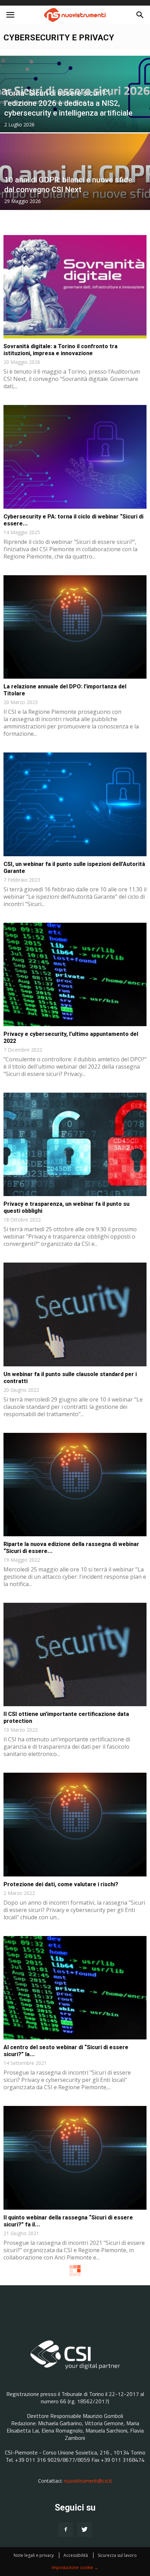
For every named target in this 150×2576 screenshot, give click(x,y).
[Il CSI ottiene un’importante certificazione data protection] (75, 1654)
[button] (140, 15)
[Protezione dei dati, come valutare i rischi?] (75, 1824)
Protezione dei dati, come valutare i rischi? (61, 1884)
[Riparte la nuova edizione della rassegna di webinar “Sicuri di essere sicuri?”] (75, 1485)
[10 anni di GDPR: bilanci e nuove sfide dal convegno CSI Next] (75, 198)
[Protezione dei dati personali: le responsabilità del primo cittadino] (75, 2328)
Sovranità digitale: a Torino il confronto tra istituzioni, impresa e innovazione (61, 350)
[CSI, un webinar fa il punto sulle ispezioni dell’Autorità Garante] (75, 804)
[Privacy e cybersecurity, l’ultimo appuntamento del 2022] (75, 974)
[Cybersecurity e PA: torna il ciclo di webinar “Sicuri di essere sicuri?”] (75, 457)
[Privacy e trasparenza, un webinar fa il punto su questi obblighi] (75, 1144)
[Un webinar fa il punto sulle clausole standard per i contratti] (75, 1314)
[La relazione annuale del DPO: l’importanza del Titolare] (75, 627)
